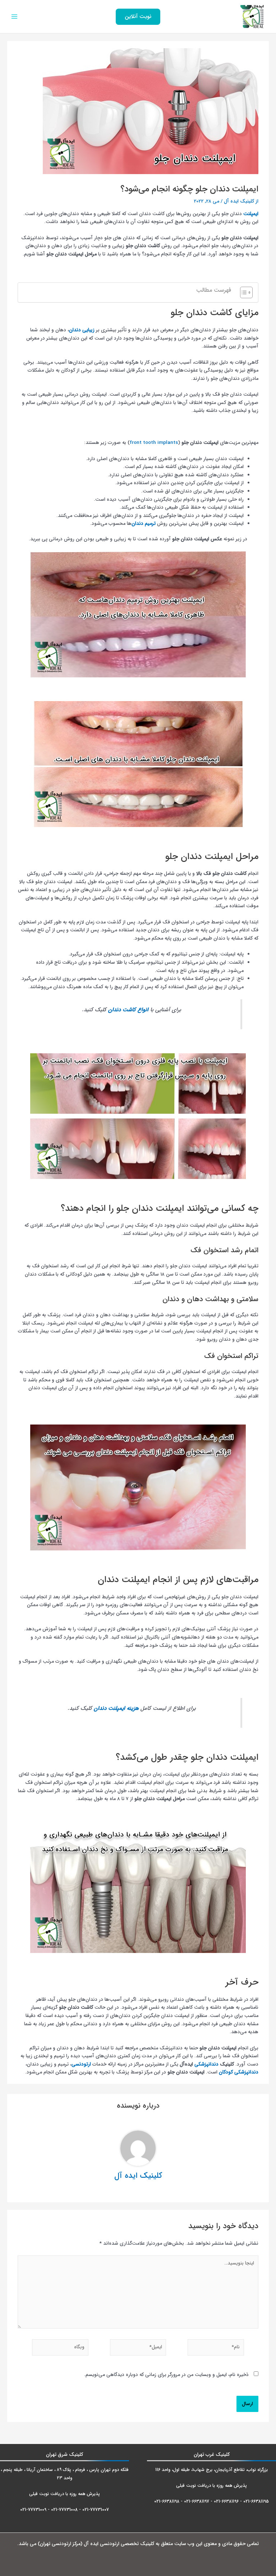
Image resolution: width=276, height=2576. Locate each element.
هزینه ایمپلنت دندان (116, 1708)
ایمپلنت (251, 214)
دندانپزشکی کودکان (239, 2072)
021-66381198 (167, 2501)
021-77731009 (33, 2510)
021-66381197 (197, 2501)
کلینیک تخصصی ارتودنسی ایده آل (119, 2544)
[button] (138, 17)
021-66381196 (226, 2501)
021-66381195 (256, 2501)
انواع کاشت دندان (128, 1010)
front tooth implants (154, 443)
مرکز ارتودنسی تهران (60, 2544)
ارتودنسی (81, 2064)
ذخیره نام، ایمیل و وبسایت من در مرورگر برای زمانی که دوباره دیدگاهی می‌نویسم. (166, 2375)
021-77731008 (64, 2510)
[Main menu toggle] (15, 17)
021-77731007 (96, 2510)
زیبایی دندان (82, 330)
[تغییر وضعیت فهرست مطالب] (243, 292)
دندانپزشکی (206, 2064)
